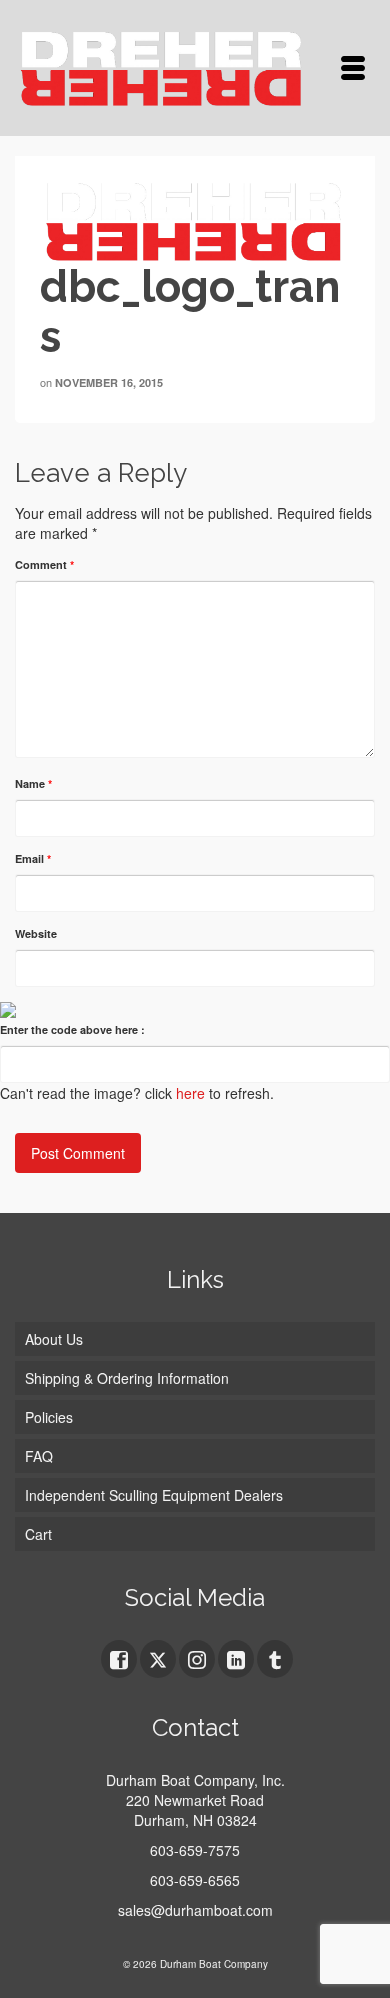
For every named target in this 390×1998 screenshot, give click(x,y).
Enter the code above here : (72, 1029)
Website (36, 933)
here (190, 1093)
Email (33, 858)
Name (33, 783)
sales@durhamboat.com (195, 1910)
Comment (44, 564)
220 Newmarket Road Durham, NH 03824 (195, 1810)
